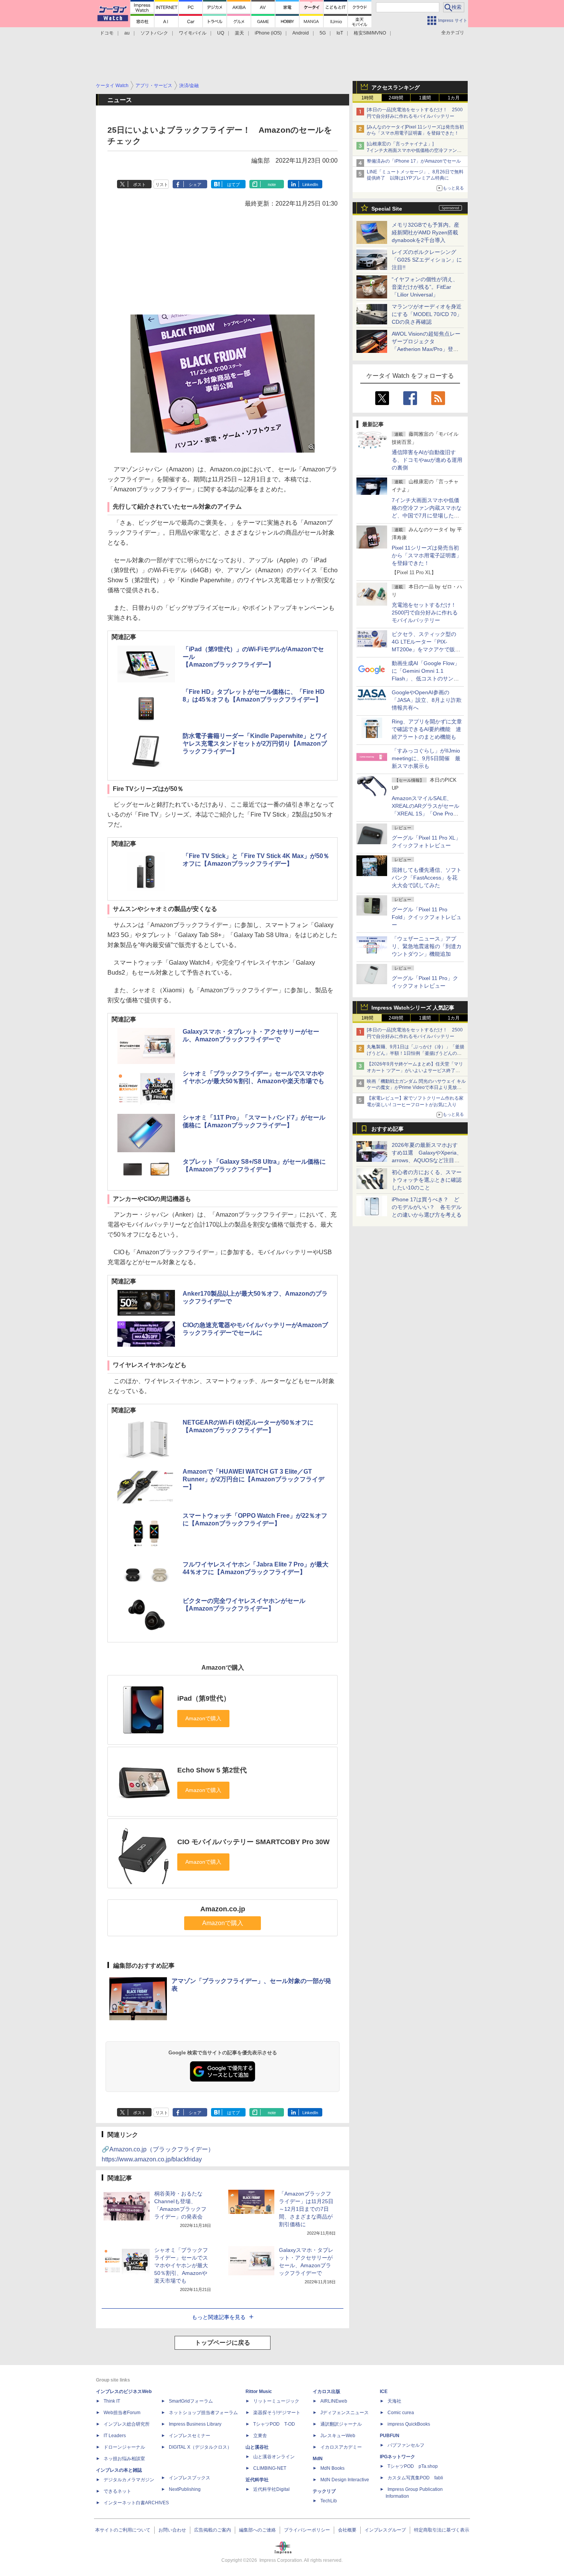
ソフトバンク (154, 33)
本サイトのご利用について (123, 2530)
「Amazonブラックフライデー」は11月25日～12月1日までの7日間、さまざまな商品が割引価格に (306, 2209)
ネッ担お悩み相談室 (124, 2459)
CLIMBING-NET (270, 2468)
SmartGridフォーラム (191, 2401)
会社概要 (347, 2530)
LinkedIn (310, 184)
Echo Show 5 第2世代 (212, 1770)
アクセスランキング (396, 87)
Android (301, 33)
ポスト (139, 184)
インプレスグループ (385, 2530)
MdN (318, 2459)
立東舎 (260, 2436)
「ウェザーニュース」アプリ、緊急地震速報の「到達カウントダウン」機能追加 (427, 946)
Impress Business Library (195, 2424)
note (272, 184)
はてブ (233, 184)
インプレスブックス (190, 2478)
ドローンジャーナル (124, 2447)
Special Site (387, 209)
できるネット (117, 2491)
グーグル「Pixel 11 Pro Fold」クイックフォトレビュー (427, 917)
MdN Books (332, 2468)
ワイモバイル (193, 33)
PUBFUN (390, 2436)
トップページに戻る (223, 2343)
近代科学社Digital (271, 2489)
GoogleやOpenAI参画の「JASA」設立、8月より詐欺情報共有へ (427, 700)
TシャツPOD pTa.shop (413, 2466)
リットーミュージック (276, 2401)
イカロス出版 (327, 2392)
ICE (384, 2392)
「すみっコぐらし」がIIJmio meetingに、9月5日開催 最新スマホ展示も (426, 758)
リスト (162, 184)
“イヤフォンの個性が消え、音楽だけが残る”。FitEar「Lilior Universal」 (425, 287)
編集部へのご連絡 (257, 2530)
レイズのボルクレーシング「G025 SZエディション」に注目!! (427, 260)
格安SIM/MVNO (370, 33)
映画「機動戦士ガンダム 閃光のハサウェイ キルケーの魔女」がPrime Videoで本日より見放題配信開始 (416, 1088)
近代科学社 (257, 2480)
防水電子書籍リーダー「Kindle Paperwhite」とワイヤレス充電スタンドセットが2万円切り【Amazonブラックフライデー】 (255, 744)
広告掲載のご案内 (213, 2530)
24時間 (396, 98)
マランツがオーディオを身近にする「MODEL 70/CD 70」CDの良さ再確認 (427, 314)
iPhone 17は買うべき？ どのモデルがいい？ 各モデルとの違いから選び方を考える (427, 1207)
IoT (340, 33)
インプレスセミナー (190, 2436)
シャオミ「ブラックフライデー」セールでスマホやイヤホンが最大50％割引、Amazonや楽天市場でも (181, 2265)
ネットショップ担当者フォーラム (203, 2413)
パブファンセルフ (406, 2445)
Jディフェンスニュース (345, 2413)
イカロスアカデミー (341, 2447)
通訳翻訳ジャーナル (341, 2424)
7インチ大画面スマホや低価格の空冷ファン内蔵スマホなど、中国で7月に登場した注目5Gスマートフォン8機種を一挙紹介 (427, 516)
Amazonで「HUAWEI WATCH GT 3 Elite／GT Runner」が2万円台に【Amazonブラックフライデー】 (253, 1479)
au (127, 33)
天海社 (394, 2401)
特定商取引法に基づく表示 (442, 2530)
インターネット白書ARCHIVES (136, 2503)
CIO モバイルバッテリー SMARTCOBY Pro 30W (253, 1842)
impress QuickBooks (409, 2424)
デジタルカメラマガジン (129, 2480)
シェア (195, 184)
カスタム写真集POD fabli (415, 2478)
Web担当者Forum (122, 2413)
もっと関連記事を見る (219, 2317)
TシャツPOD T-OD (274, 2424)
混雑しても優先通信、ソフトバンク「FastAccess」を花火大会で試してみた (427, 878)
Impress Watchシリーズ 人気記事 (413, 1008)
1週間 (425, 98)
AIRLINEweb (334, 2401)
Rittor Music (259, 2392)
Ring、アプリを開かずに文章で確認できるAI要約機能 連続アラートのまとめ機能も (427, 729)
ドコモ (107, 33)
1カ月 (454, 98)
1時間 (367, 98)
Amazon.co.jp (223, 1909)
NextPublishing (185, 2489)
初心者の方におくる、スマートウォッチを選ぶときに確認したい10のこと (427, 1180)
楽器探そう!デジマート (277, 2413)
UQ (221, 33)
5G (323, 33)
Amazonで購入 (223, 1923)
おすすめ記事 (388, 1129)
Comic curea (401, 2413)
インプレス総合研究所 (127, 2424)
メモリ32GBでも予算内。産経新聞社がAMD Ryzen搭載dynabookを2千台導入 (425, 232)
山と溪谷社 (257, 2447)
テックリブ (324, 2491)
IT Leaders (115, 2436)
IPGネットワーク (397, 2457)
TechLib (329, 2501)
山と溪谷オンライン (274, 2457)
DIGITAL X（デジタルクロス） (200, 2447)
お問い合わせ (172, 2530)
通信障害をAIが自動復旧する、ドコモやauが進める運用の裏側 (427, 460)
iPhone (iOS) (268, 33)
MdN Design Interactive (345, 2480)
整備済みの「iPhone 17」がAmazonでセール (414, 161)
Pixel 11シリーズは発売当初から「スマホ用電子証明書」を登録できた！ (427, 555)
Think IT (112, 2401)
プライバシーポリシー (307, 2530)
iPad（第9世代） (204, 1698)
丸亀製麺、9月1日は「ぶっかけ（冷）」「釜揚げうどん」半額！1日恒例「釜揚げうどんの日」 (416, 1053)
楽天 (239, 33)
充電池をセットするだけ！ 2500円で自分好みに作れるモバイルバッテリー (427, 613)
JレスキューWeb (338, 2436)
